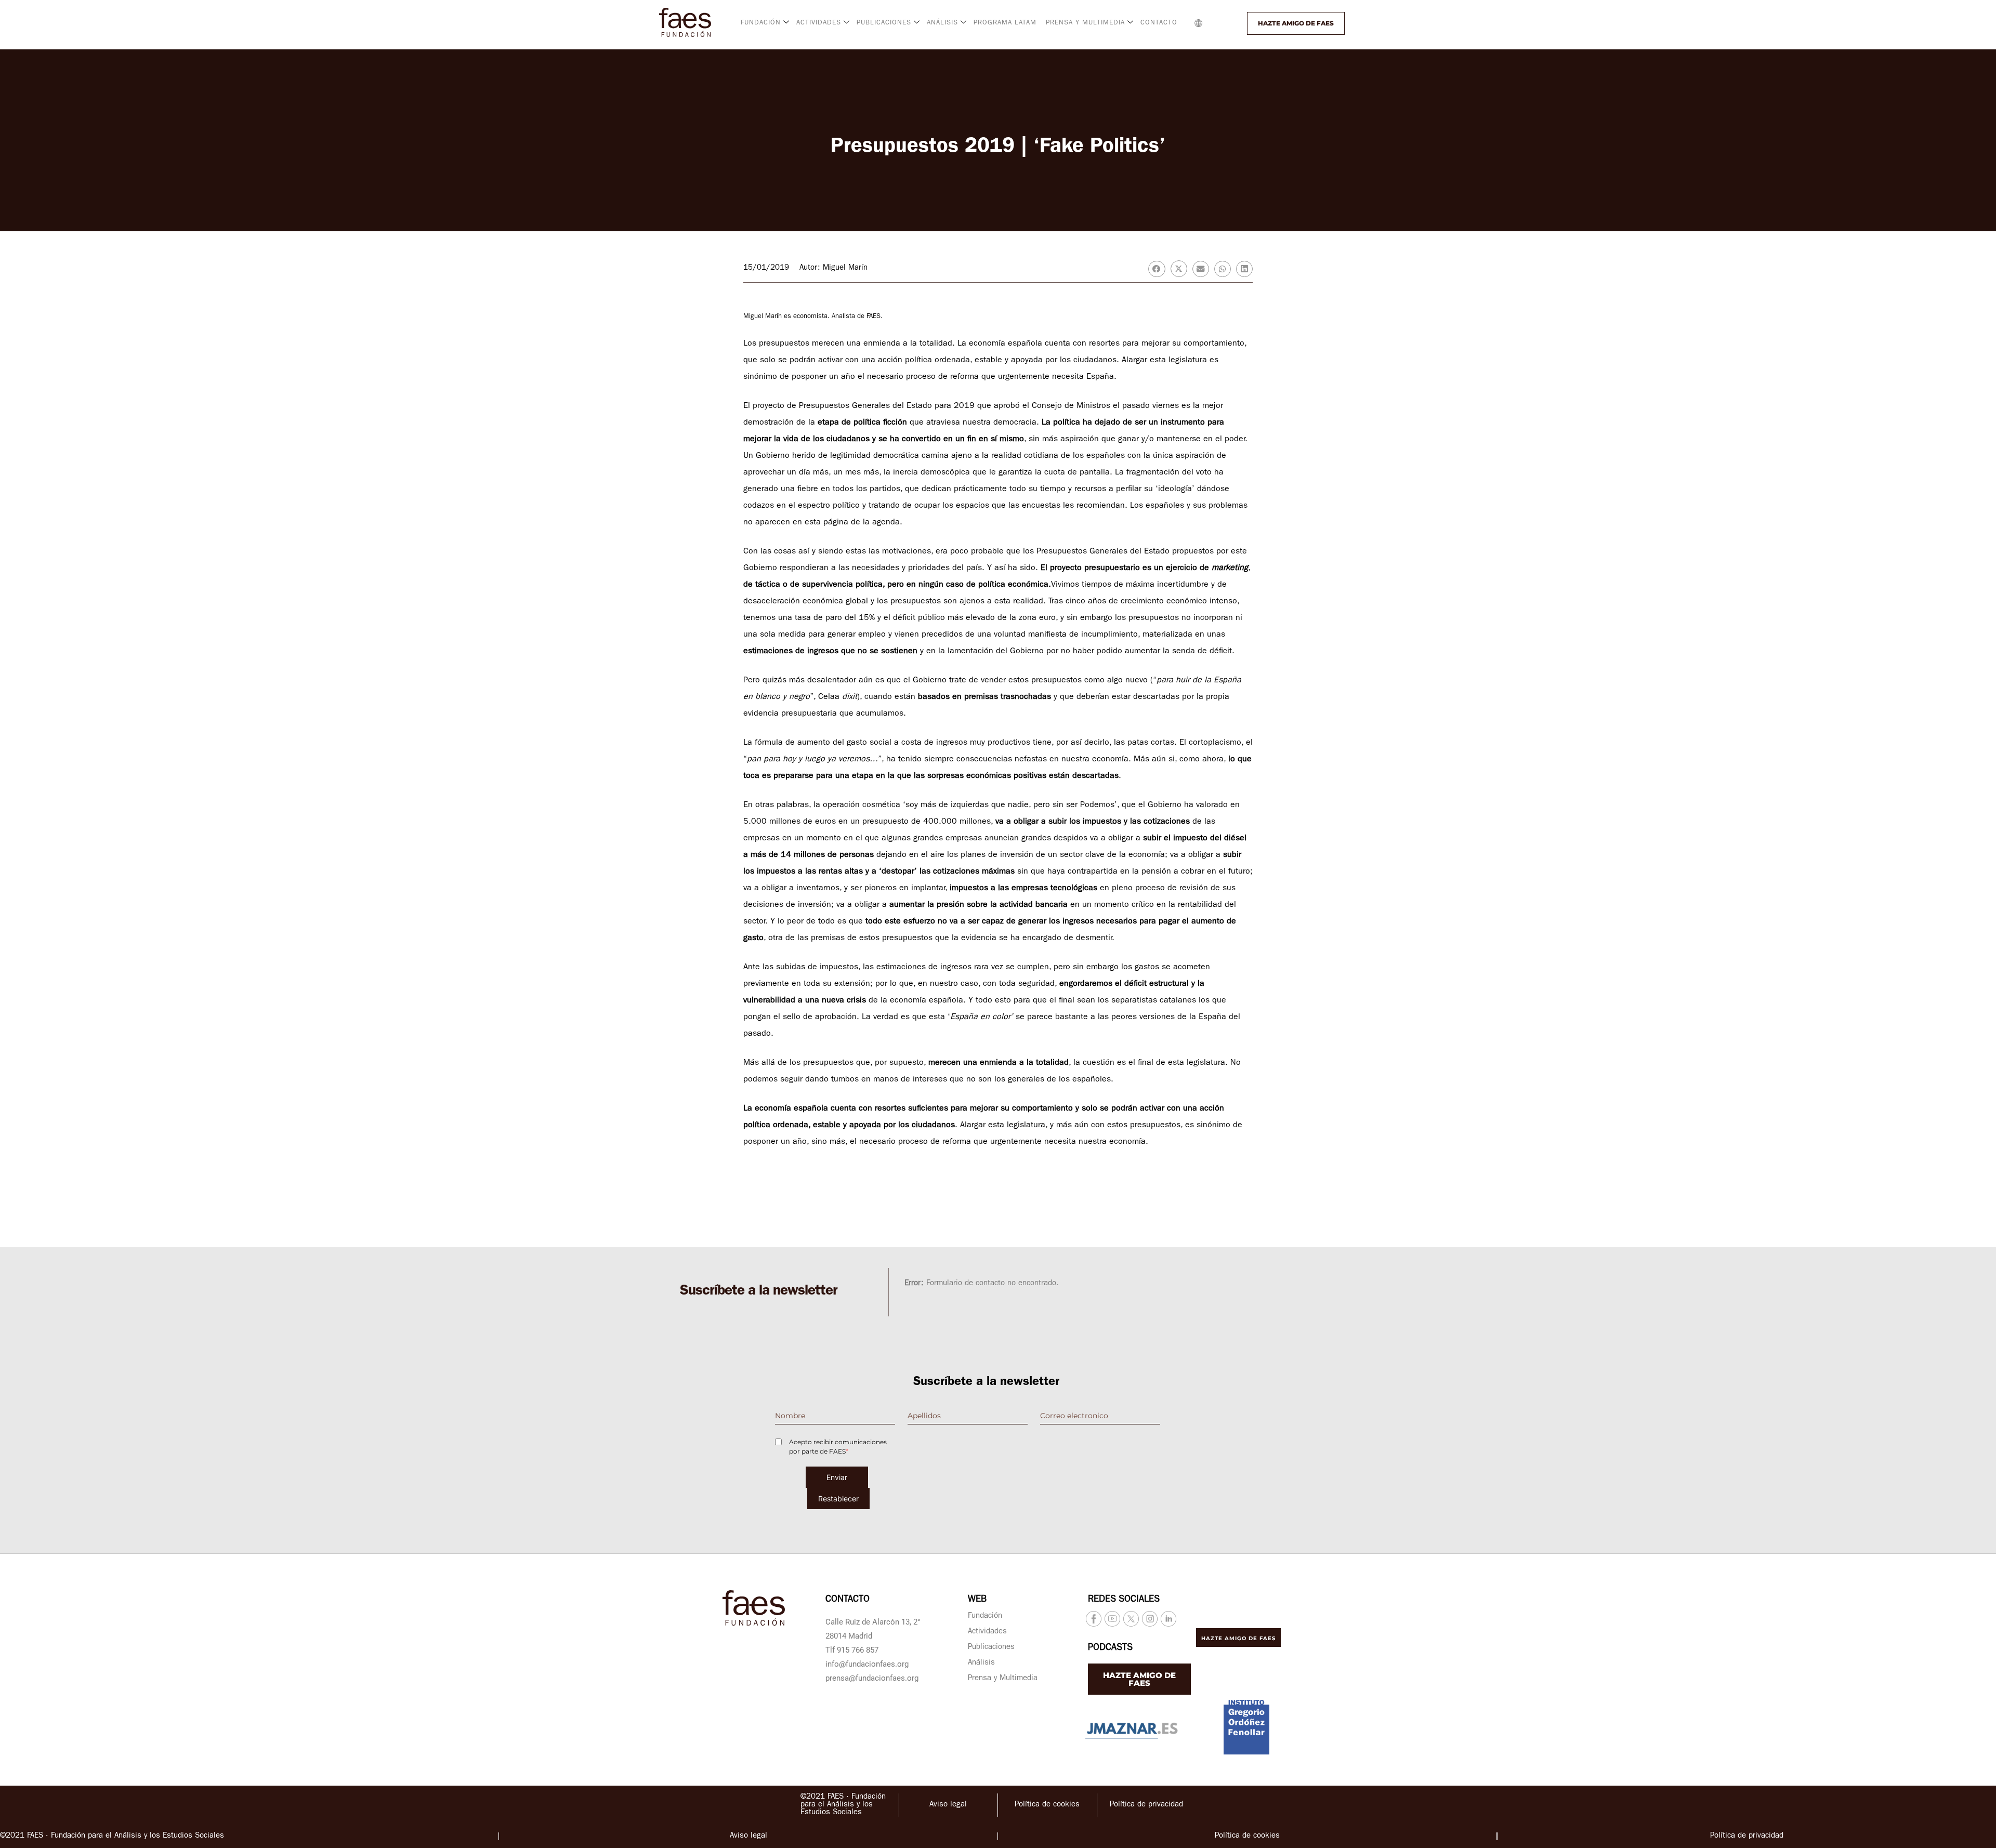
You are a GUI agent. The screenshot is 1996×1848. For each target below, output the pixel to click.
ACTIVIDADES (819, 23)
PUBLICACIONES (884, 23)
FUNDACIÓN (761, 23)
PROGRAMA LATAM (1005, 23)
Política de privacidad (1146, 1805)
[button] (1220, 23)
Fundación (985, 1616)
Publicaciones (991, 1648)
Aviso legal (948, 1805)
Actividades (987, 1632)
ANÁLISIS (942, 23)
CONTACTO (1159, 23)
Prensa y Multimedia (1003, 1679)
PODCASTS (1110, 1648)
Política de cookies (1047, 1805)
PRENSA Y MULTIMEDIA (1085, 23)
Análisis (981, 1663)
